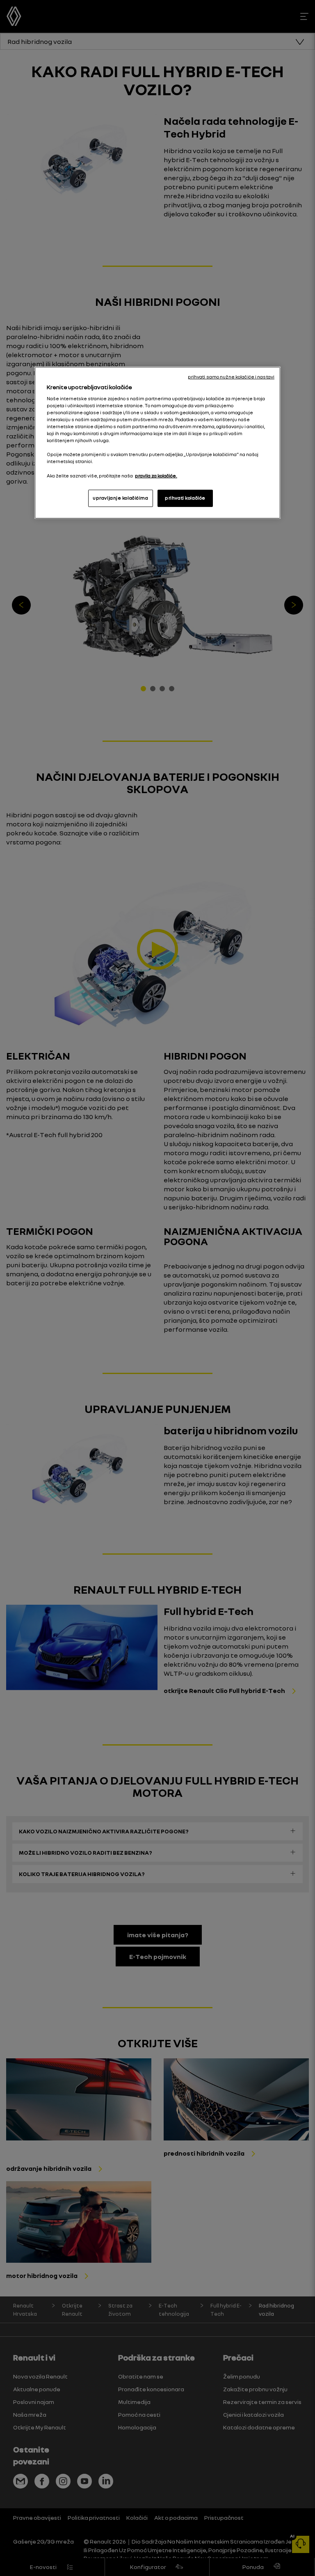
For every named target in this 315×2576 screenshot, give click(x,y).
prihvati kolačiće (185, 498)
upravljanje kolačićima (121, 498)
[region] (157, 443)
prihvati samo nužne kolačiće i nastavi (231, 377)
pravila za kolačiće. (156, 475)
